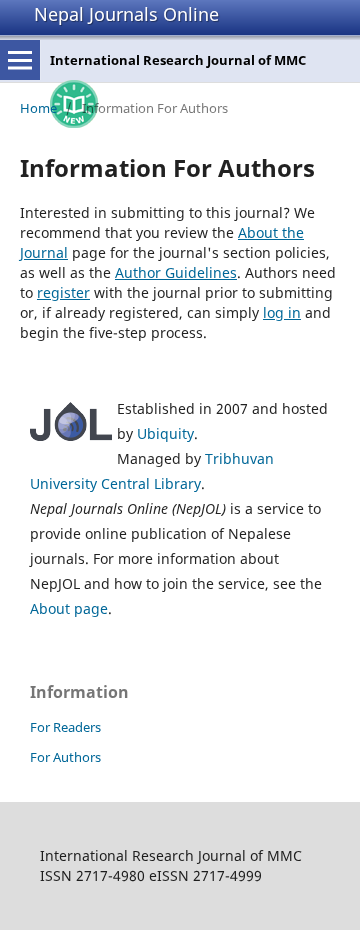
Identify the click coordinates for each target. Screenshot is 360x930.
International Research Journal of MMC (178, 60)
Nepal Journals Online (126, 14)
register (63, 292)
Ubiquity (165, 433)
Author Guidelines (176, 272)
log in (282, 312)
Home (38, 108)
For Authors (65, 757)
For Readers (65, 727)
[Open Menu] (20, 60)
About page (69, 608)
